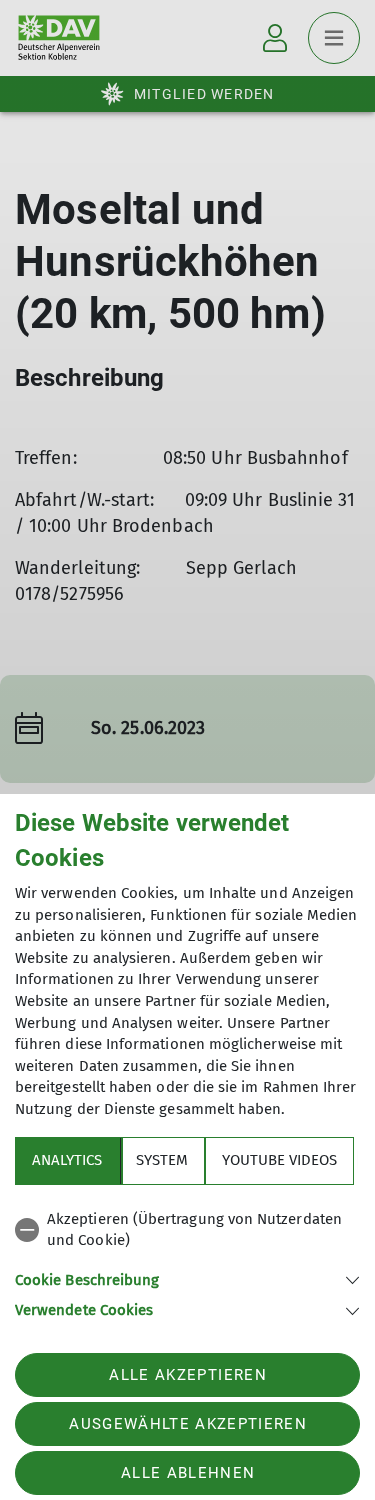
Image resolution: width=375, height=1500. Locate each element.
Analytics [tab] (67, 1160)
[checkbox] (187, 1230)
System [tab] (162, 1160)
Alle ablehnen (188, 1473)
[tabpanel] (187, 1261)
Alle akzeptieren (187, 1375)
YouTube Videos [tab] (279, 1160)
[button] (187, 1278)
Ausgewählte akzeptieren (188, 1424)
